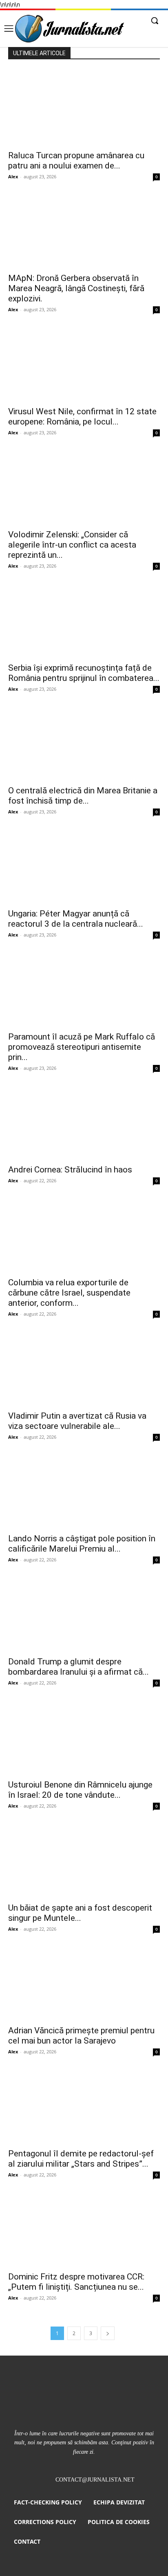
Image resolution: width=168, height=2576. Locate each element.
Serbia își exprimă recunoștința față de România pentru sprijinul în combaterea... (84, 673)
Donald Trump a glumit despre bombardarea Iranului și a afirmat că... (78, 1667)
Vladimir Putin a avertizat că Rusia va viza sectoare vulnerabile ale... (77, 1421)
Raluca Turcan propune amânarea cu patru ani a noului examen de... (76, 161)
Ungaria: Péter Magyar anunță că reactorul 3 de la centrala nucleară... (76, 919)
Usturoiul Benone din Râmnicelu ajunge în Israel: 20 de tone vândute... (80, 1790)
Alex (13, 176)
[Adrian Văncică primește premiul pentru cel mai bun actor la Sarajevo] (84, 1983)
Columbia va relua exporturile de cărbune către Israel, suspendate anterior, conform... (69, 1293)
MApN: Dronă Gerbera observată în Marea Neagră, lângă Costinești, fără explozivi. (76, 288)
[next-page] (108, 2333)
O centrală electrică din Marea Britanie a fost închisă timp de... (83, 796)
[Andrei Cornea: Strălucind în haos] (84, 1122)
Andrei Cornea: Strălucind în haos (70, 1170)
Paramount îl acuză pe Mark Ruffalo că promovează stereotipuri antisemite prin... (82, 1047)
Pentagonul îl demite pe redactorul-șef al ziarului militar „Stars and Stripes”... (81, 2159)
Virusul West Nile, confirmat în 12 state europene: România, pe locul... (82, 417)
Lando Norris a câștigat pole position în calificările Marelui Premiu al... (82, 1544)
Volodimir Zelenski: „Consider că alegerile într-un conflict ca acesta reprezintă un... (72, 545)
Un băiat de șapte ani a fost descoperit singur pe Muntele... (80, 1913)
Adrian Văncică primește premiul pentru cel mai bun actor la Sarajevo (81, 2036)
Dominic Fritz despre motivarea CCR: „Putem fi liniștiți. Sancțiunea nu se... (76, 2282)
